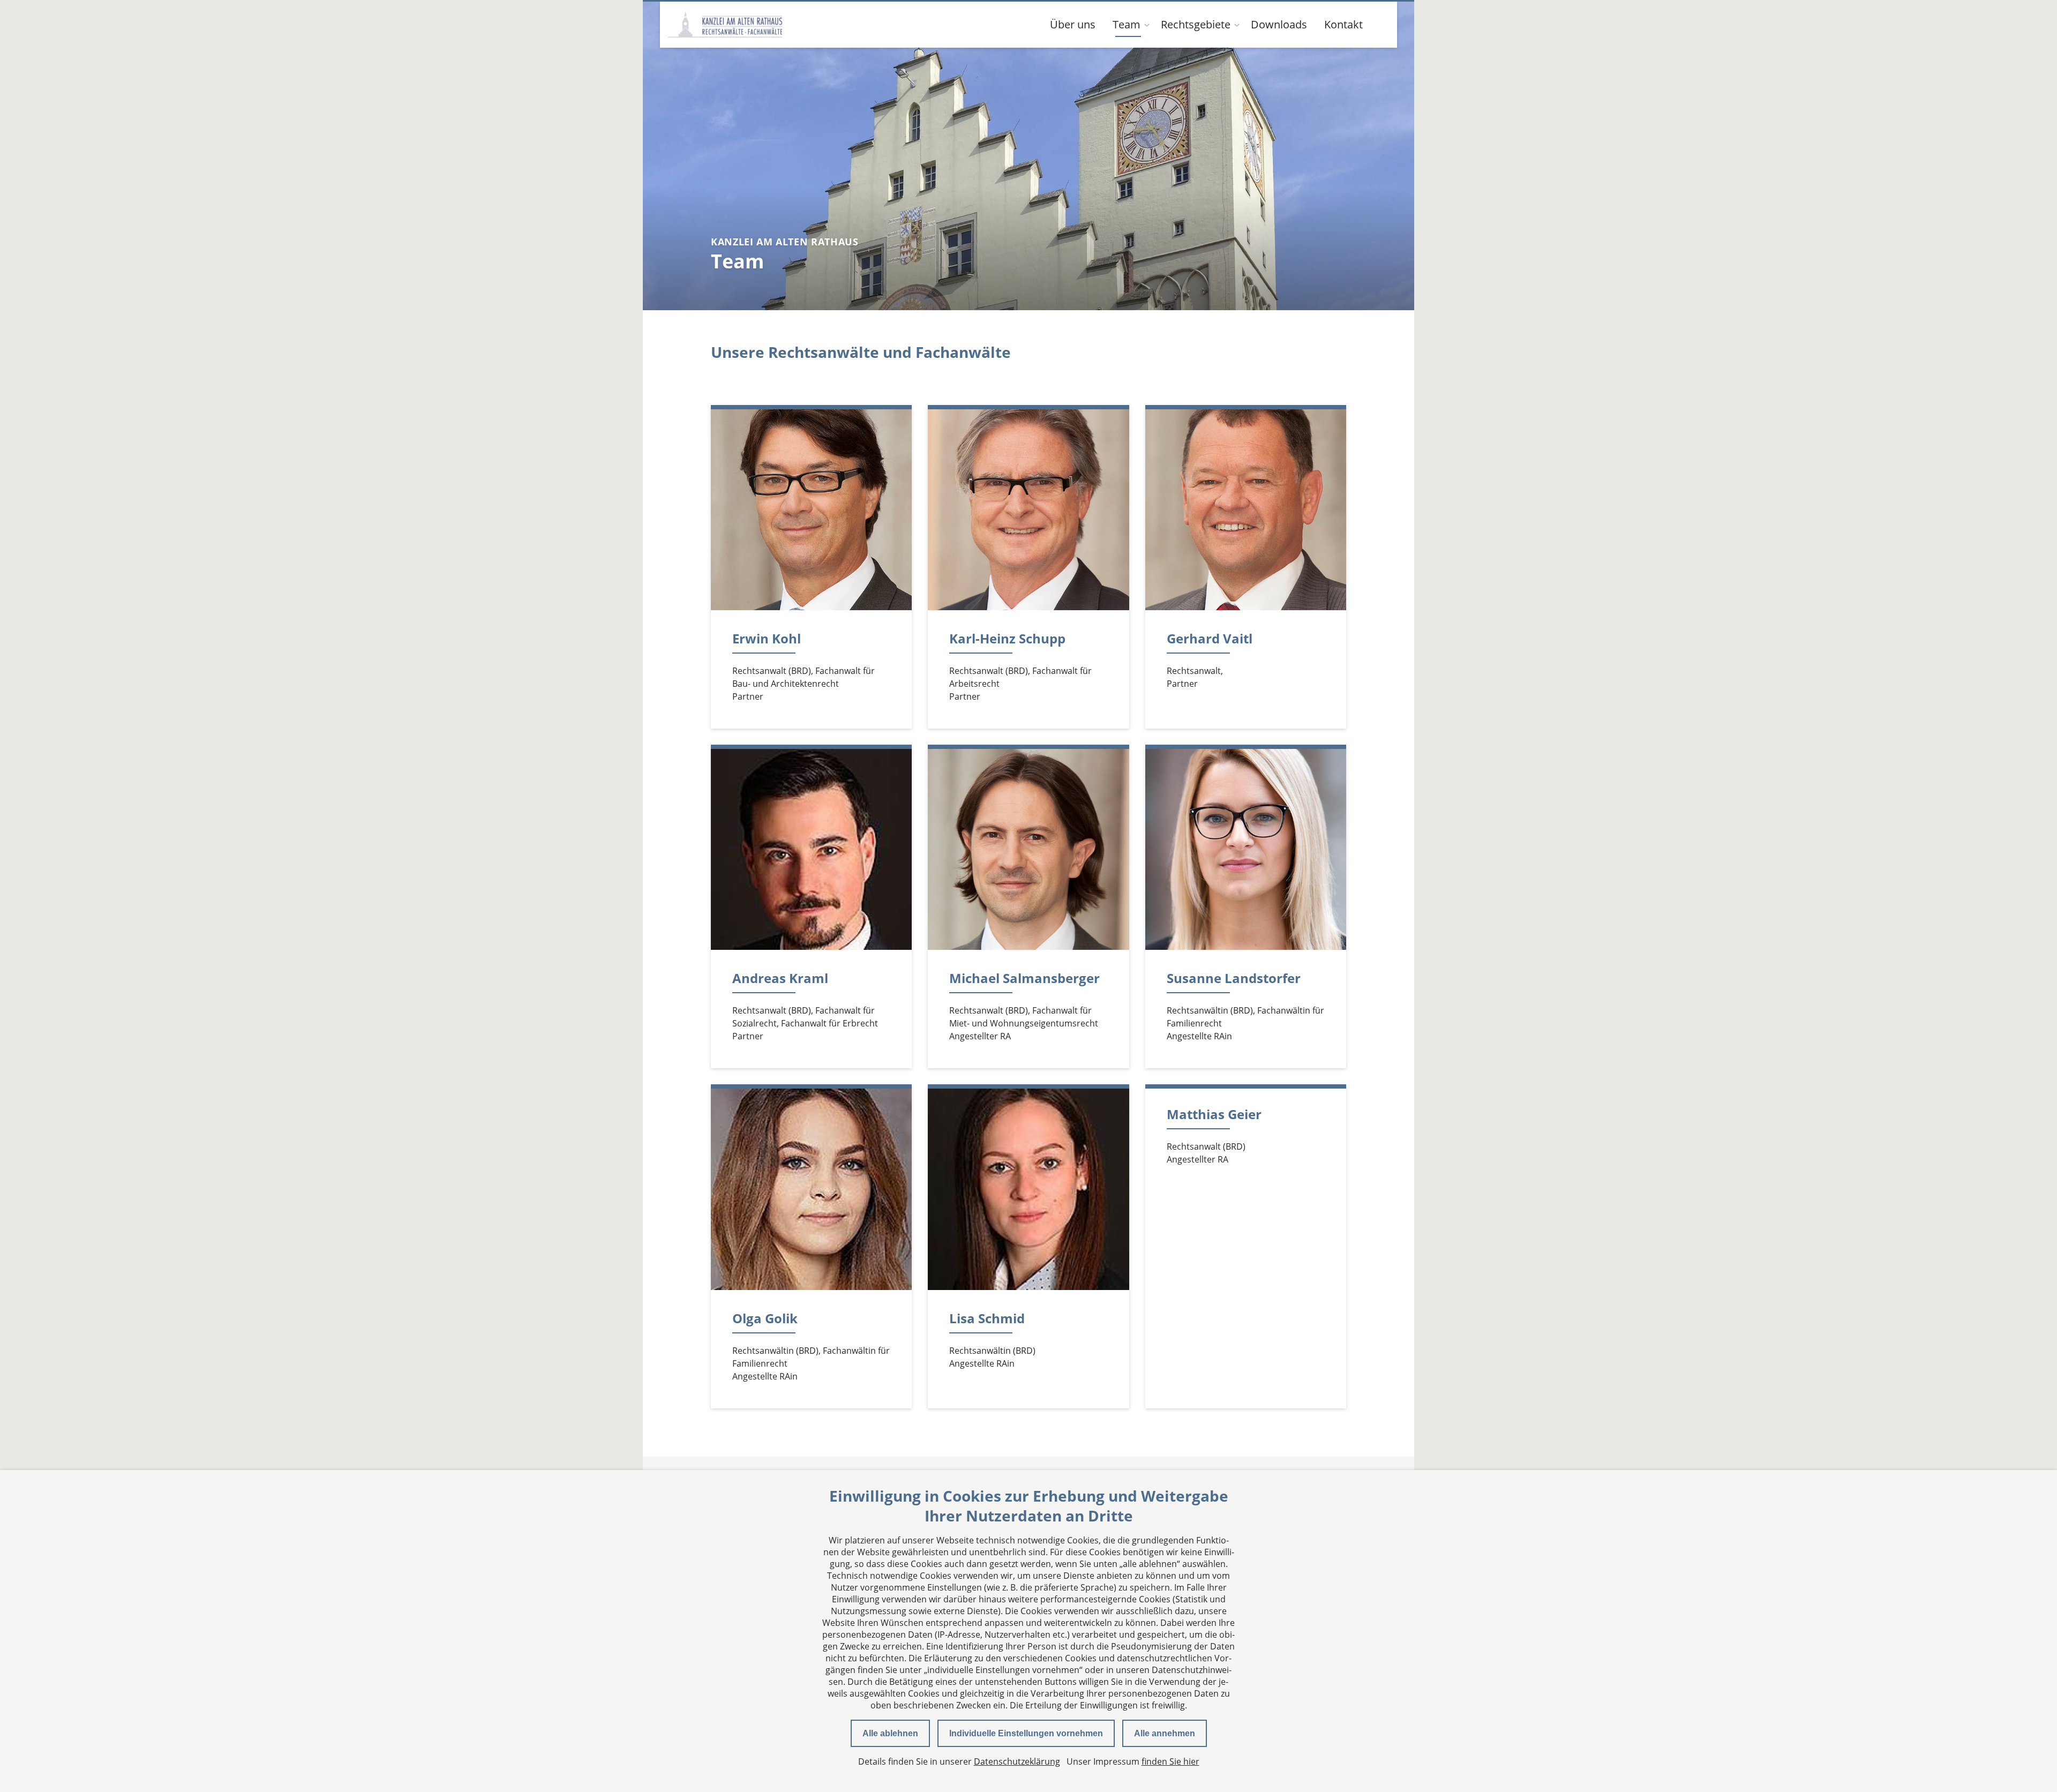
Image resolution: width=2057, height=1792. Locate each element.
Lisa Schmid (987, 1318)
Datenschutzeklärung (1017, 1761)
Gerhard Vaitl (1210, 638)
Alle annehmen (1165, 1733)
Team (1127, 24)
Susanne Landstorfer (1234, 978)
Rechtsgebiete (1196, 24)
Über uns (1073, 24)
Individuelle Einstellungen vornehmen (1026, 1733)
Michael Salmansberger (1024, 978)
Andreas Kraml (780, 978)
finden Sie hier (1170, 1761)
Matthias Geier (1214, 1114)
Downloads (1279, 24)
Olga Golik (765, 1318)
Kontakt (1343, 24)
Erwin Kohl (767, 638)
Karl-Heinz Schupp (1007, 638)
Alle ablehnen (890, 1733)
